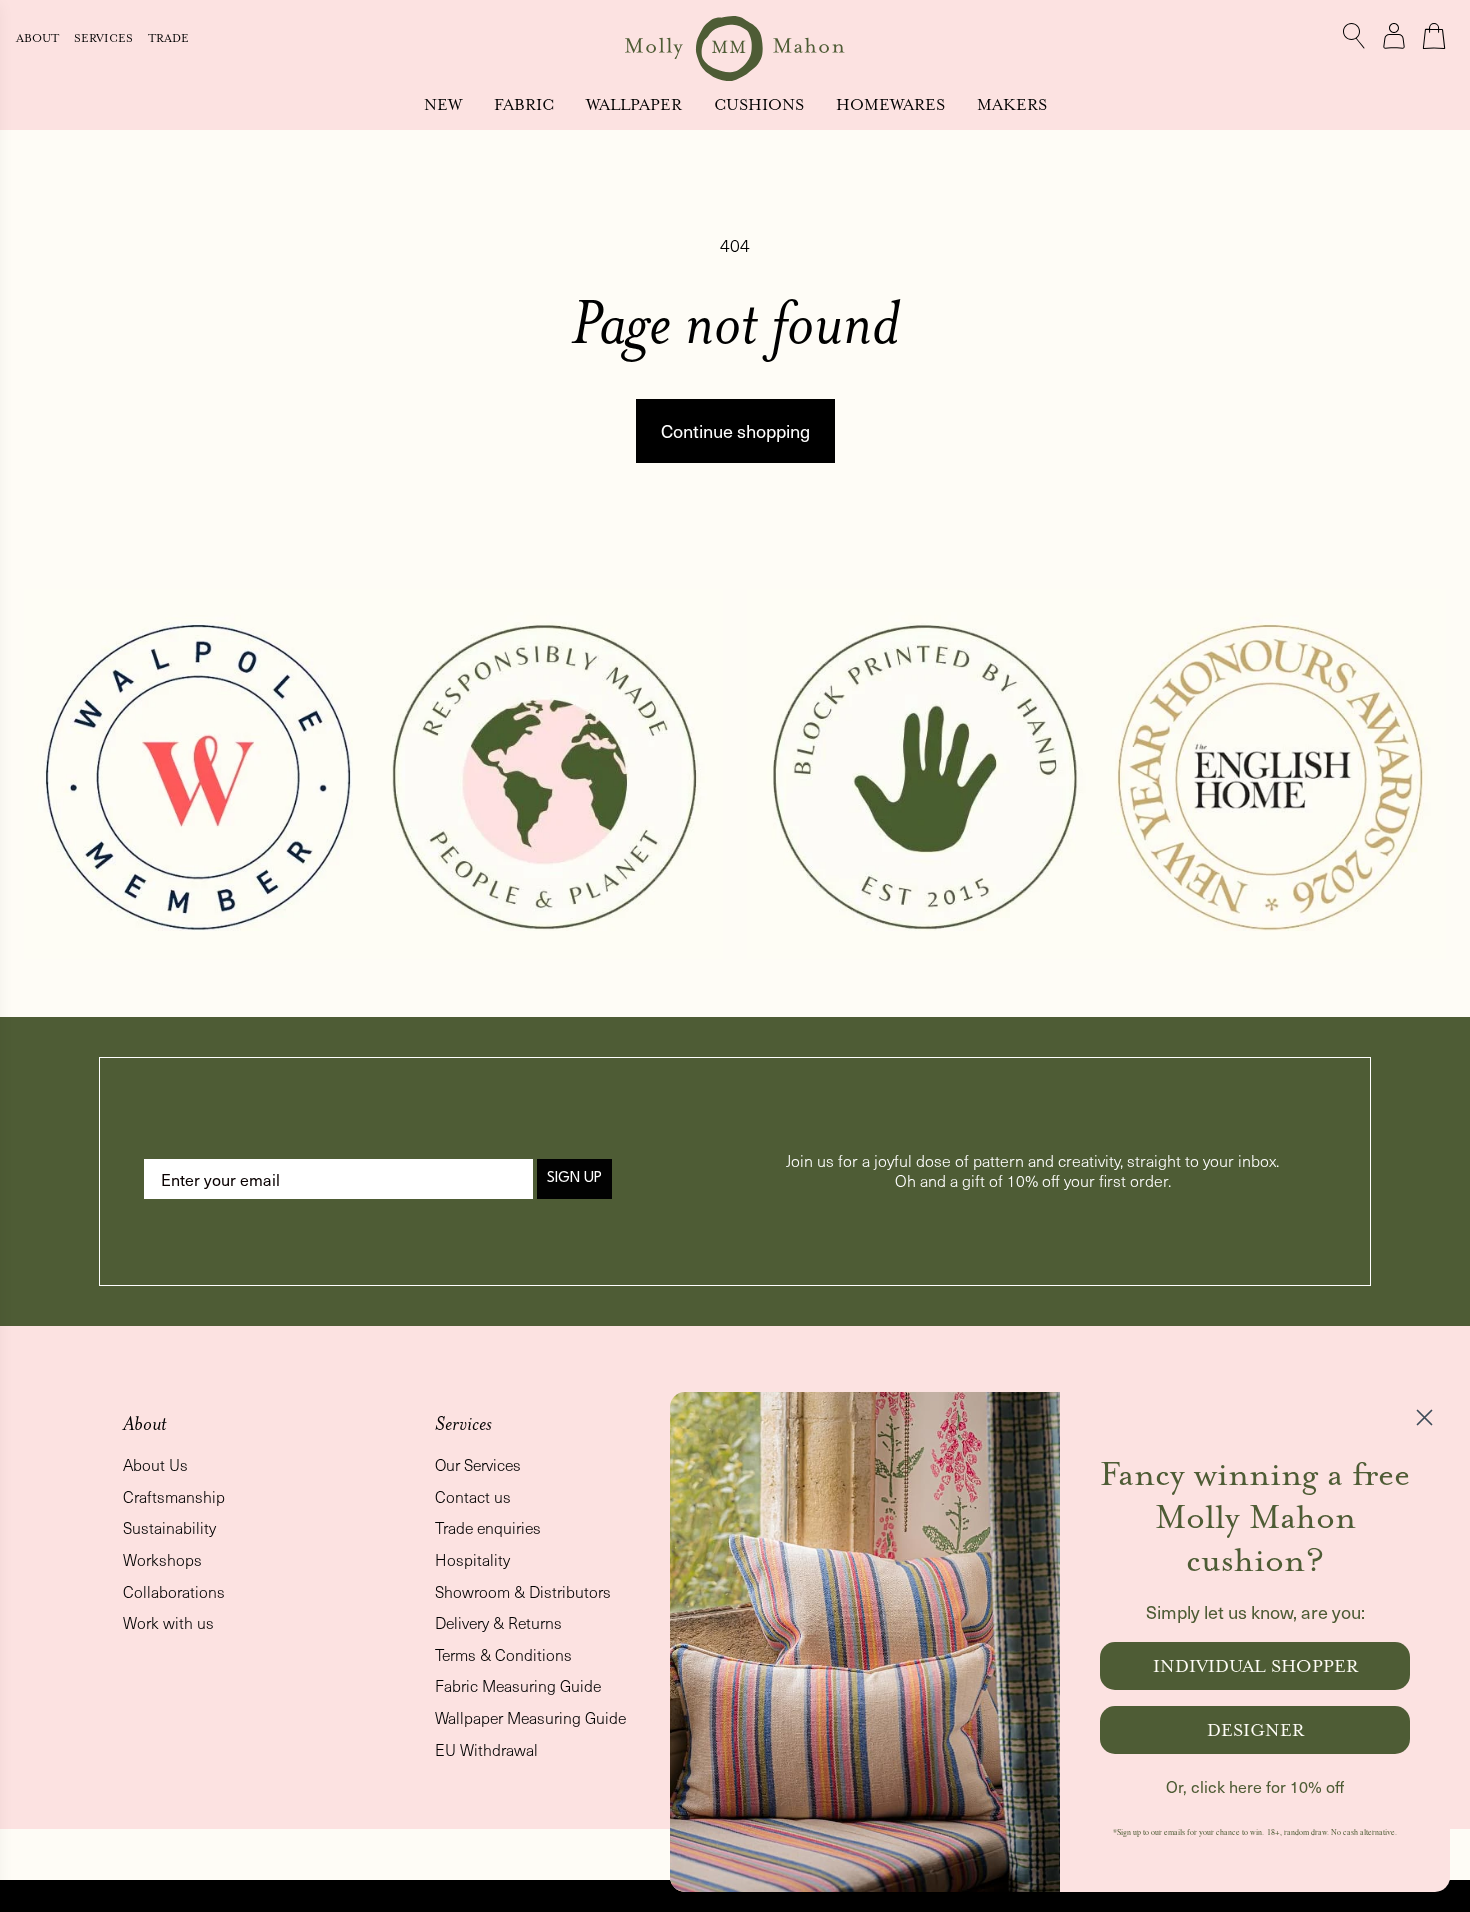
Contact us (473, 1496)
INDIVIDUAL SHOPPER (1255, 1666)
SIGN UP (574, 1178)
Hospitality (472, 1559)
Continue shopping (735, 430)
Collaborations (174, 1591)
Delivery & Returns (498, 1622)
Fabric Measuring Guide (518, 1685)
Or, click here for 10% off (1255, 1786)
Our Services (478, 1464)
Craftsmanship (174, 1496)
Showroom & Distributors (523, 1591)
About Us (155, 1464)
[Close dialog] (1424, 1417)
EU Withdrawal (486, 1749)
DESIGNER (1255, 1730)
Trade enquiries (488, 1527)
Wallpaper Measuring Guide (530, 1717)
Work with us (168, 1622)
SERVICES (105, 38)
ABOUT (39, 38)
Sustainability (169, 1527)
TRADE (168, 38)
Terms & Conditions (503, 1654)
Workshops (162, 1559)
